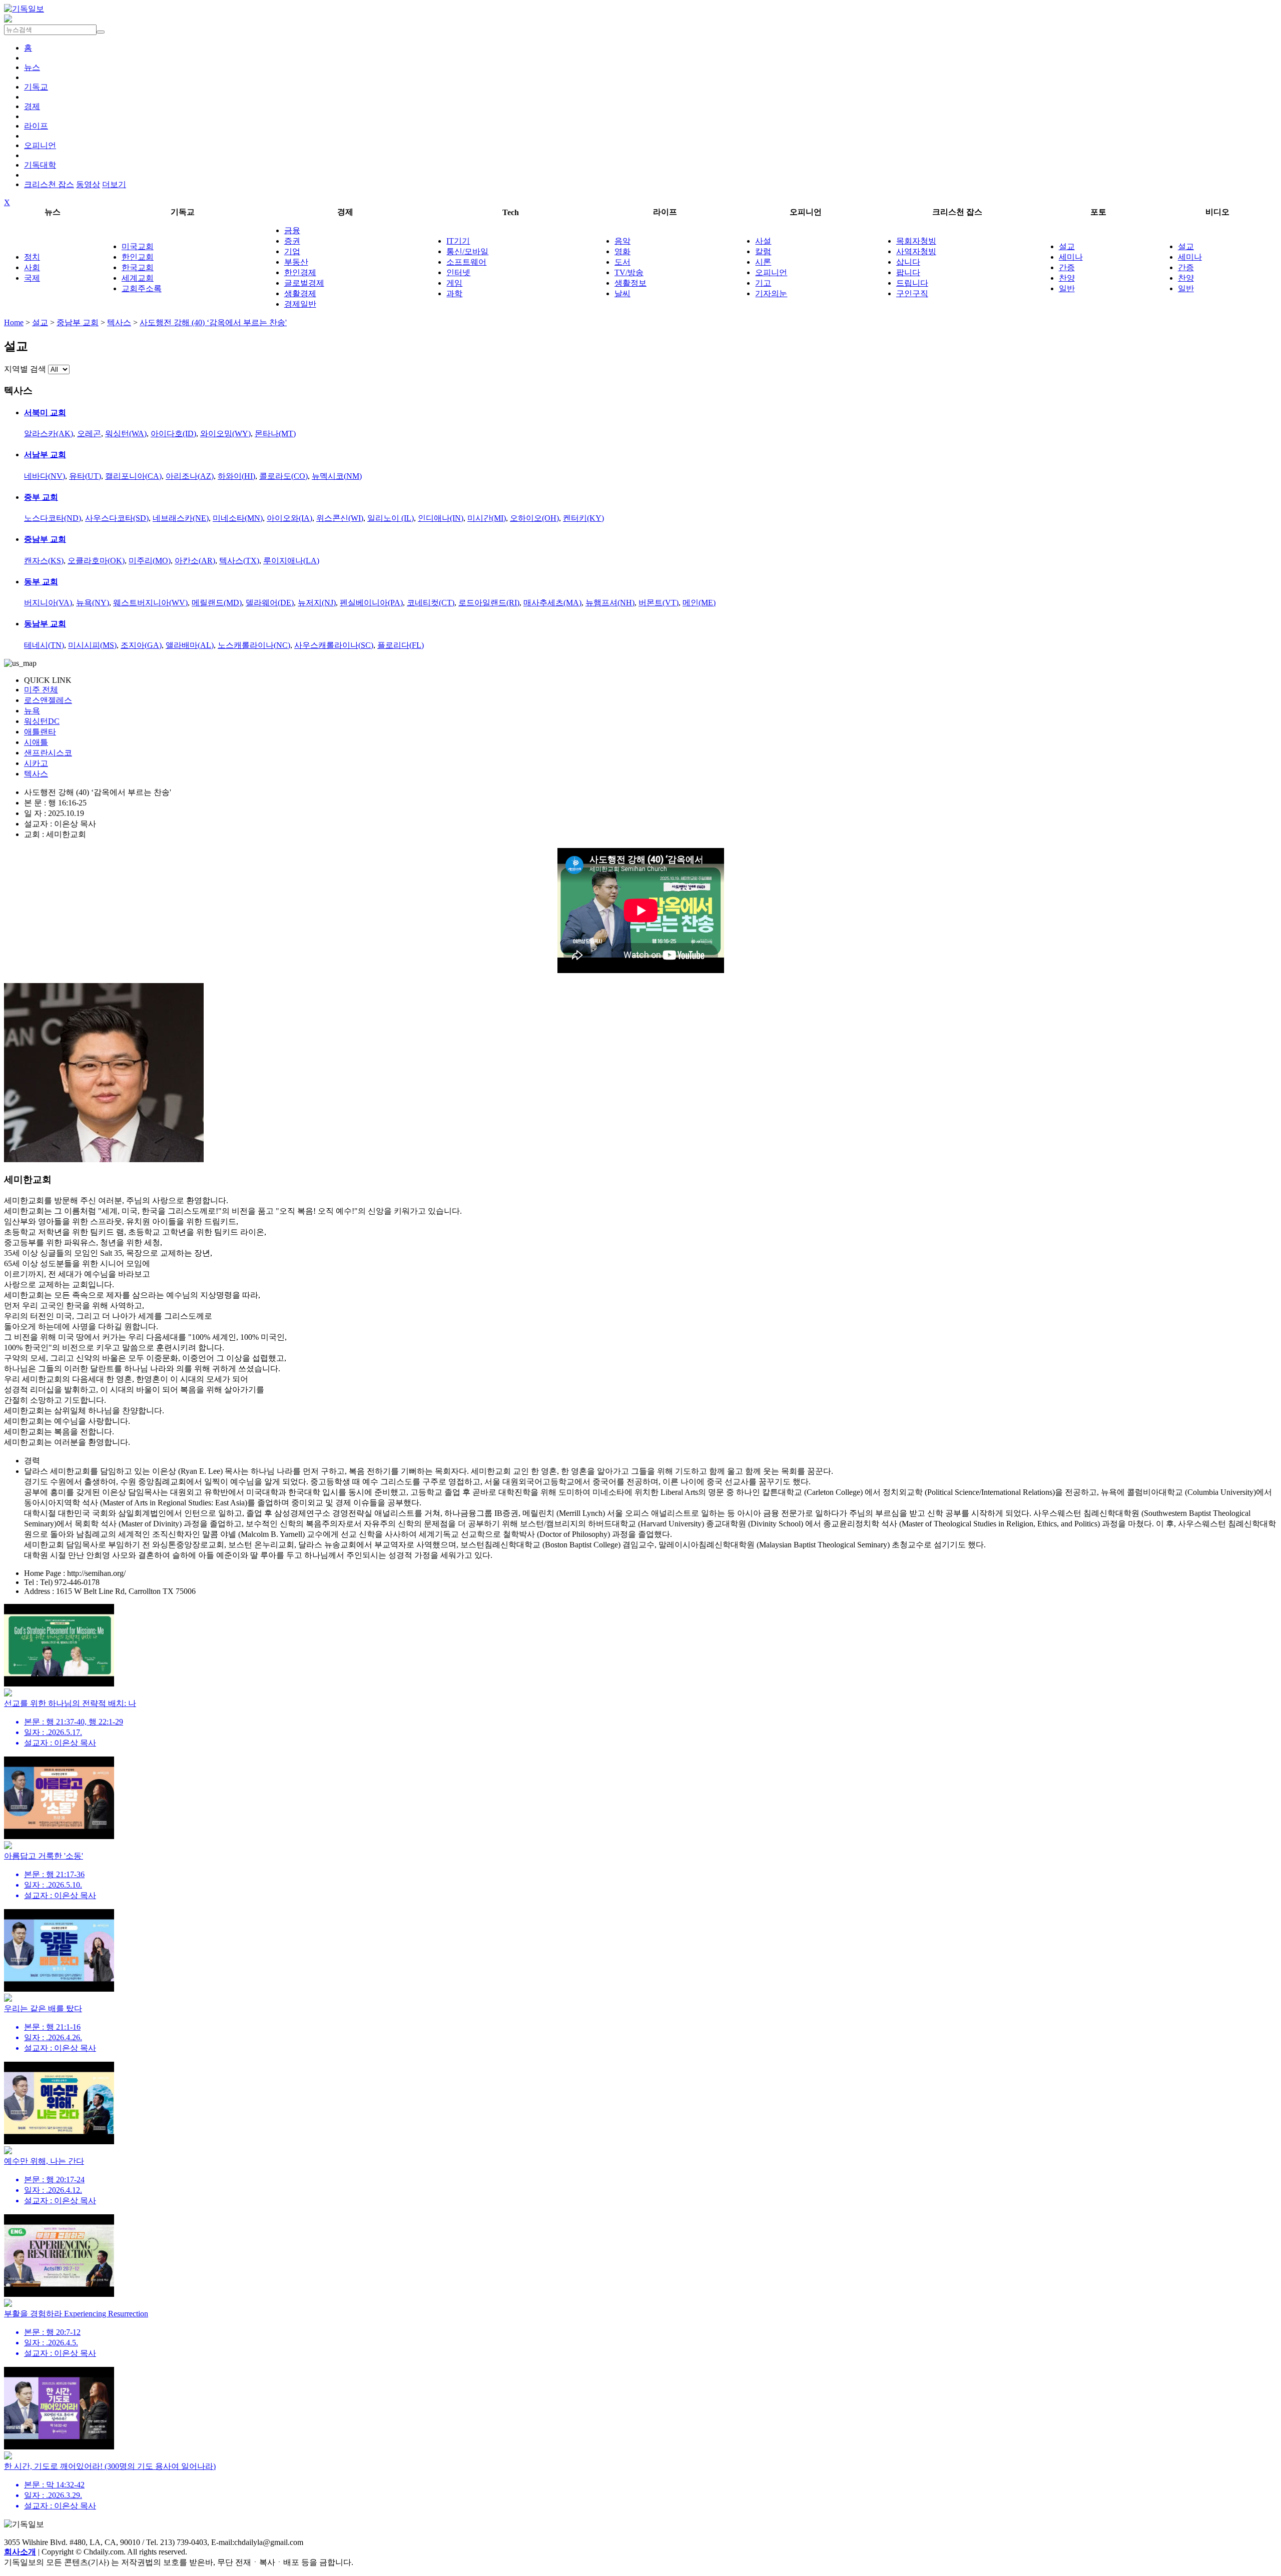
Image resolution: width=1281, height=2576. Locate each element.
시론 (763, 262)
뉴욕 (32, 711)
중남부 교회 (78, 322)
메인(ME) (699, 603)
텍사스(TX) (239, 561)
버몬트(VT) (659, 603)
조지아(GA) (141, 645)
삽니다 (908, 262)
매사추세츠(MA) (552, 603)
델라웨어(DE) (270, 603)
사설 (763, 241)
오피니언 (40, 145)
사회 (32, 267)
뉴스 (32, 67)
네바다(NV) (45, 476)
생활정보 (630, 283)
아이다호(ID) (173, 434)
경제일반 (300, 304)
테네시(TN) (44, 645)
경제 (32, 106)
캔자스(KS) (44, 561)
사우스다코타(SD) (117, 518)
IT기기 (458, 241)
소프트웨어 (466, 262)
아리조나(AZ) (190, 476)
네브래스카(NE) (181, 518)
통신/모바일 (467, 251)
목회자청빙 (916, 241)
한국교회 (138, 267)
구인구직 (912, 293)
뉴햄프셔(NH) (610, 603)
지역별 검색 (25, 369)
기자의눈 (771, 293)
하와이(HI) (236, 476)
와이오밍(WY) (225, 434)
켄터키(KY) (583, 518)
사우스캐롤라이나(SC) (334, 645)
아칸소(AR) (195, 561)
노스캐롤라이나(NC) (254, 645)
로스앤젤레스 (48, 700)
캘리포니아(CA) (133, 476)
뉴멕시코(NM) (337, 476)
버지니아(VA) (48, 603)
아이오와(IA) (289, 518)
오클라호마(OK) (96, 561)
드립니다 (912, 283)
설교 (1067, 246)
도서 (622, 262)
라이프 (36, 126)
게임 (454, 283)
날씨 (622, 293)
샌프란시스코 (48, 753)
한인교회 (138, 257)
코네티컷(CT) (431, 603)
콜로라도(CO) (283, 476)
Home (14, 322)
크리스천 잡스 (49, 184)
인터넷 (458, 272)
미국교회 (138, 246)
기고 (763, 283)
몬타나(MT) (275, 434)
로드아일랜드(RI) (489, 603)
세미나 (1071, 257)
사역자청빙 (916, 251)
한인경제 (300, 272)
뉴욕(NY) (93, 603)
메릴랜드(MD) (217, 603)
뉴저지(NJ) (317, 603)
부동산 (296, 262)
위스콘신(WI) (340, 518)
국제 (32, 278)
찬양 (1067, 278)
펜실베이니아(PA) (371, 603)
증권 (292, 241)
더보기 (114, 184)
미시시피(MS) (92, 645)
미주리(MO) (150, 561)
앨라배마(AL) (190, 645)
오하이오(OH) (534, 518)
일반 (1067, 288)
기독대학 (40, 165)
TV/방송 (629, 272)
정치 (32, 257)
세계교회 (138, 278)
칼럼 (763, 251)
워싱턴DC (42, 721)
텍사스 (119, 322)
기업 (292, 251)
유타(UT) (85, 476)
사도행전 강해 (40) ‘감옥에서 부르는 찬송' (213, 322)
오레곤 (89, 434)
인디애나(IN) (441, 518)
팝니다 (908, 272)
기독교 (36, 87)
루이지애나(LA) (291, 561)
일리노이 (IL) (391, 518)
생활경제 (300, 293)
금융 (292, 230)
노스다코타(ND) (53, 518)
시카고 (36, 763)
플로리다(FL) (401, 645)
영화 (622, 251)
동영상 (88, 184)
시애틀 (36, 742)
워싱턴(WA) (126, 434)
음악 (622, 241)
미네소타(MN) (238, 518)
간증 (1067, 267)
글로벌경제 (304, 283)
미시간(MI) (487, 518)
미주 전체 (41, 690)
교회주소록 (142, 288)
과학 (454, 293)
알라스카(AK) (49, 434)
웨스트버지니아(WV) (150, 603)
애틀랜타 (40, 732)
